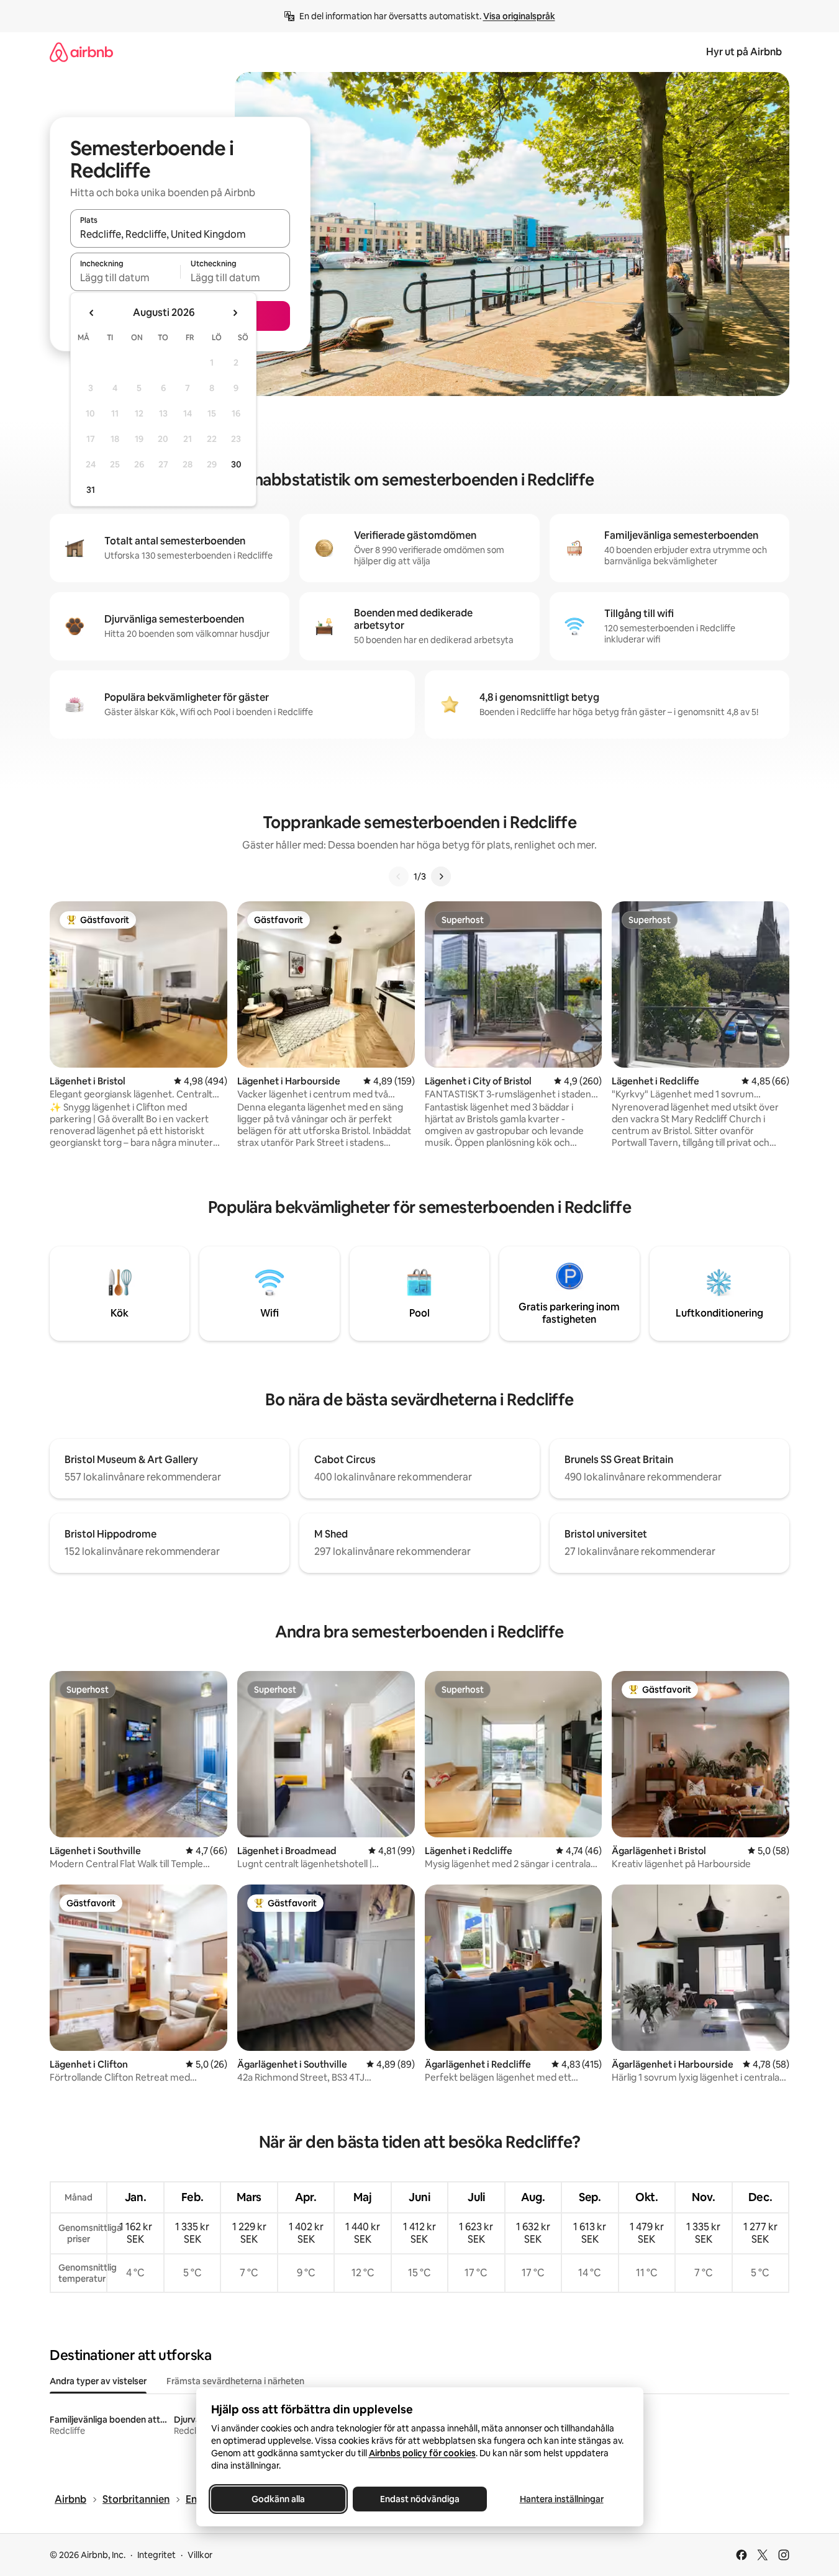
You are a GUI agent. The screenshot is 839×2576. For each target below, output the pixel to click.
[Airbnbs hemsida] (81, 52)
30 (236, 464)
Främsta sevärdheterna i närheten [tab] (235, 2381)
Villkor (200, 2555)
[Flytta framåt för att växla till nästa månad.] (235, 313)
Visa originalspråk (519, 16)
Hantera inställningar (561, 2499)
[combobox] (180, 234)
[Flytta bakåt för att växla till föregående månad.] (92, 313)
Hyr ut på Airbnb (744, 52)
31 (91, 490)
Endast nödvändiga (420, 2499)
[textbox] (125, 277)
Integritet (156, 2555)
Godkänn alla (278, 2499)
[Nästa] (441, 876)
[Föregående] (399, 876)
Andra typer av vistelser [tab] (98, 2381)
